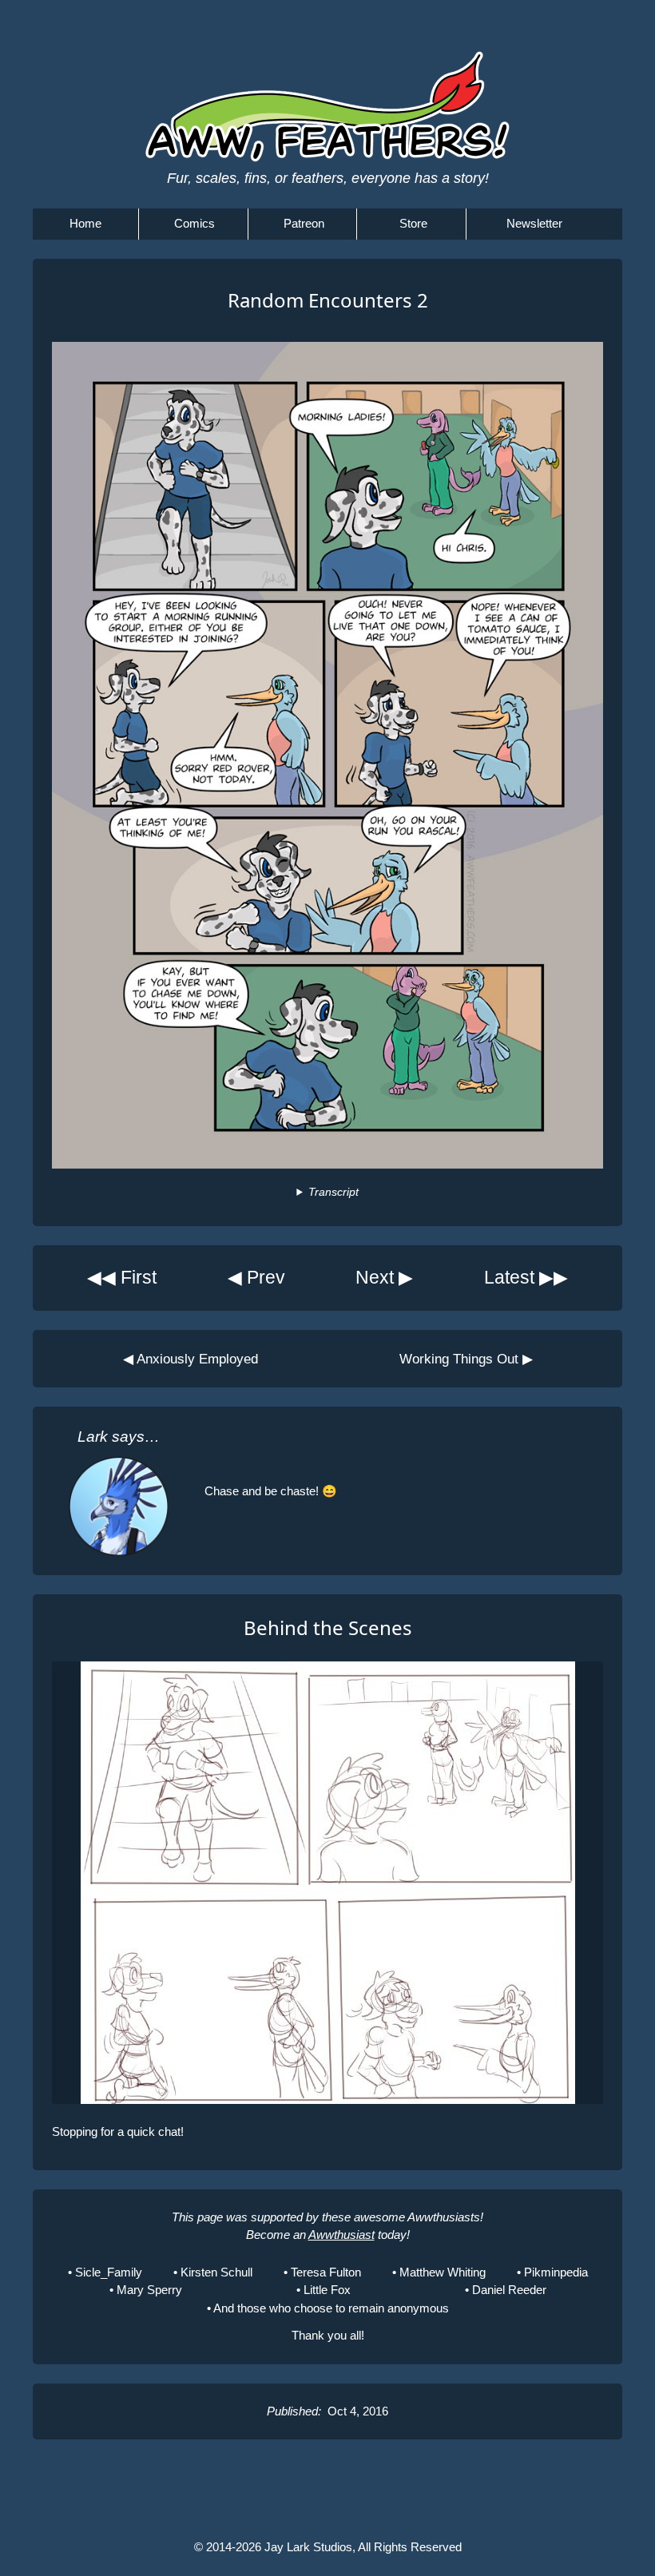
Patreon (304, 223)
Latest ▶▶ (526, 1278)
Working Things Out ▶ (466, 1359)
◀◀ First (122, 1278)
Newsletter (534, 223)
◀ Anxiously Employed (191, 1359)
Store (413, 223)
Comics (195, 223)
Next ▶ (384, 1278)
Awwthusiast (341, 2235)
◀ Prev (256, 1278)
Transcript (333, 1192)
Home (85, 223)
